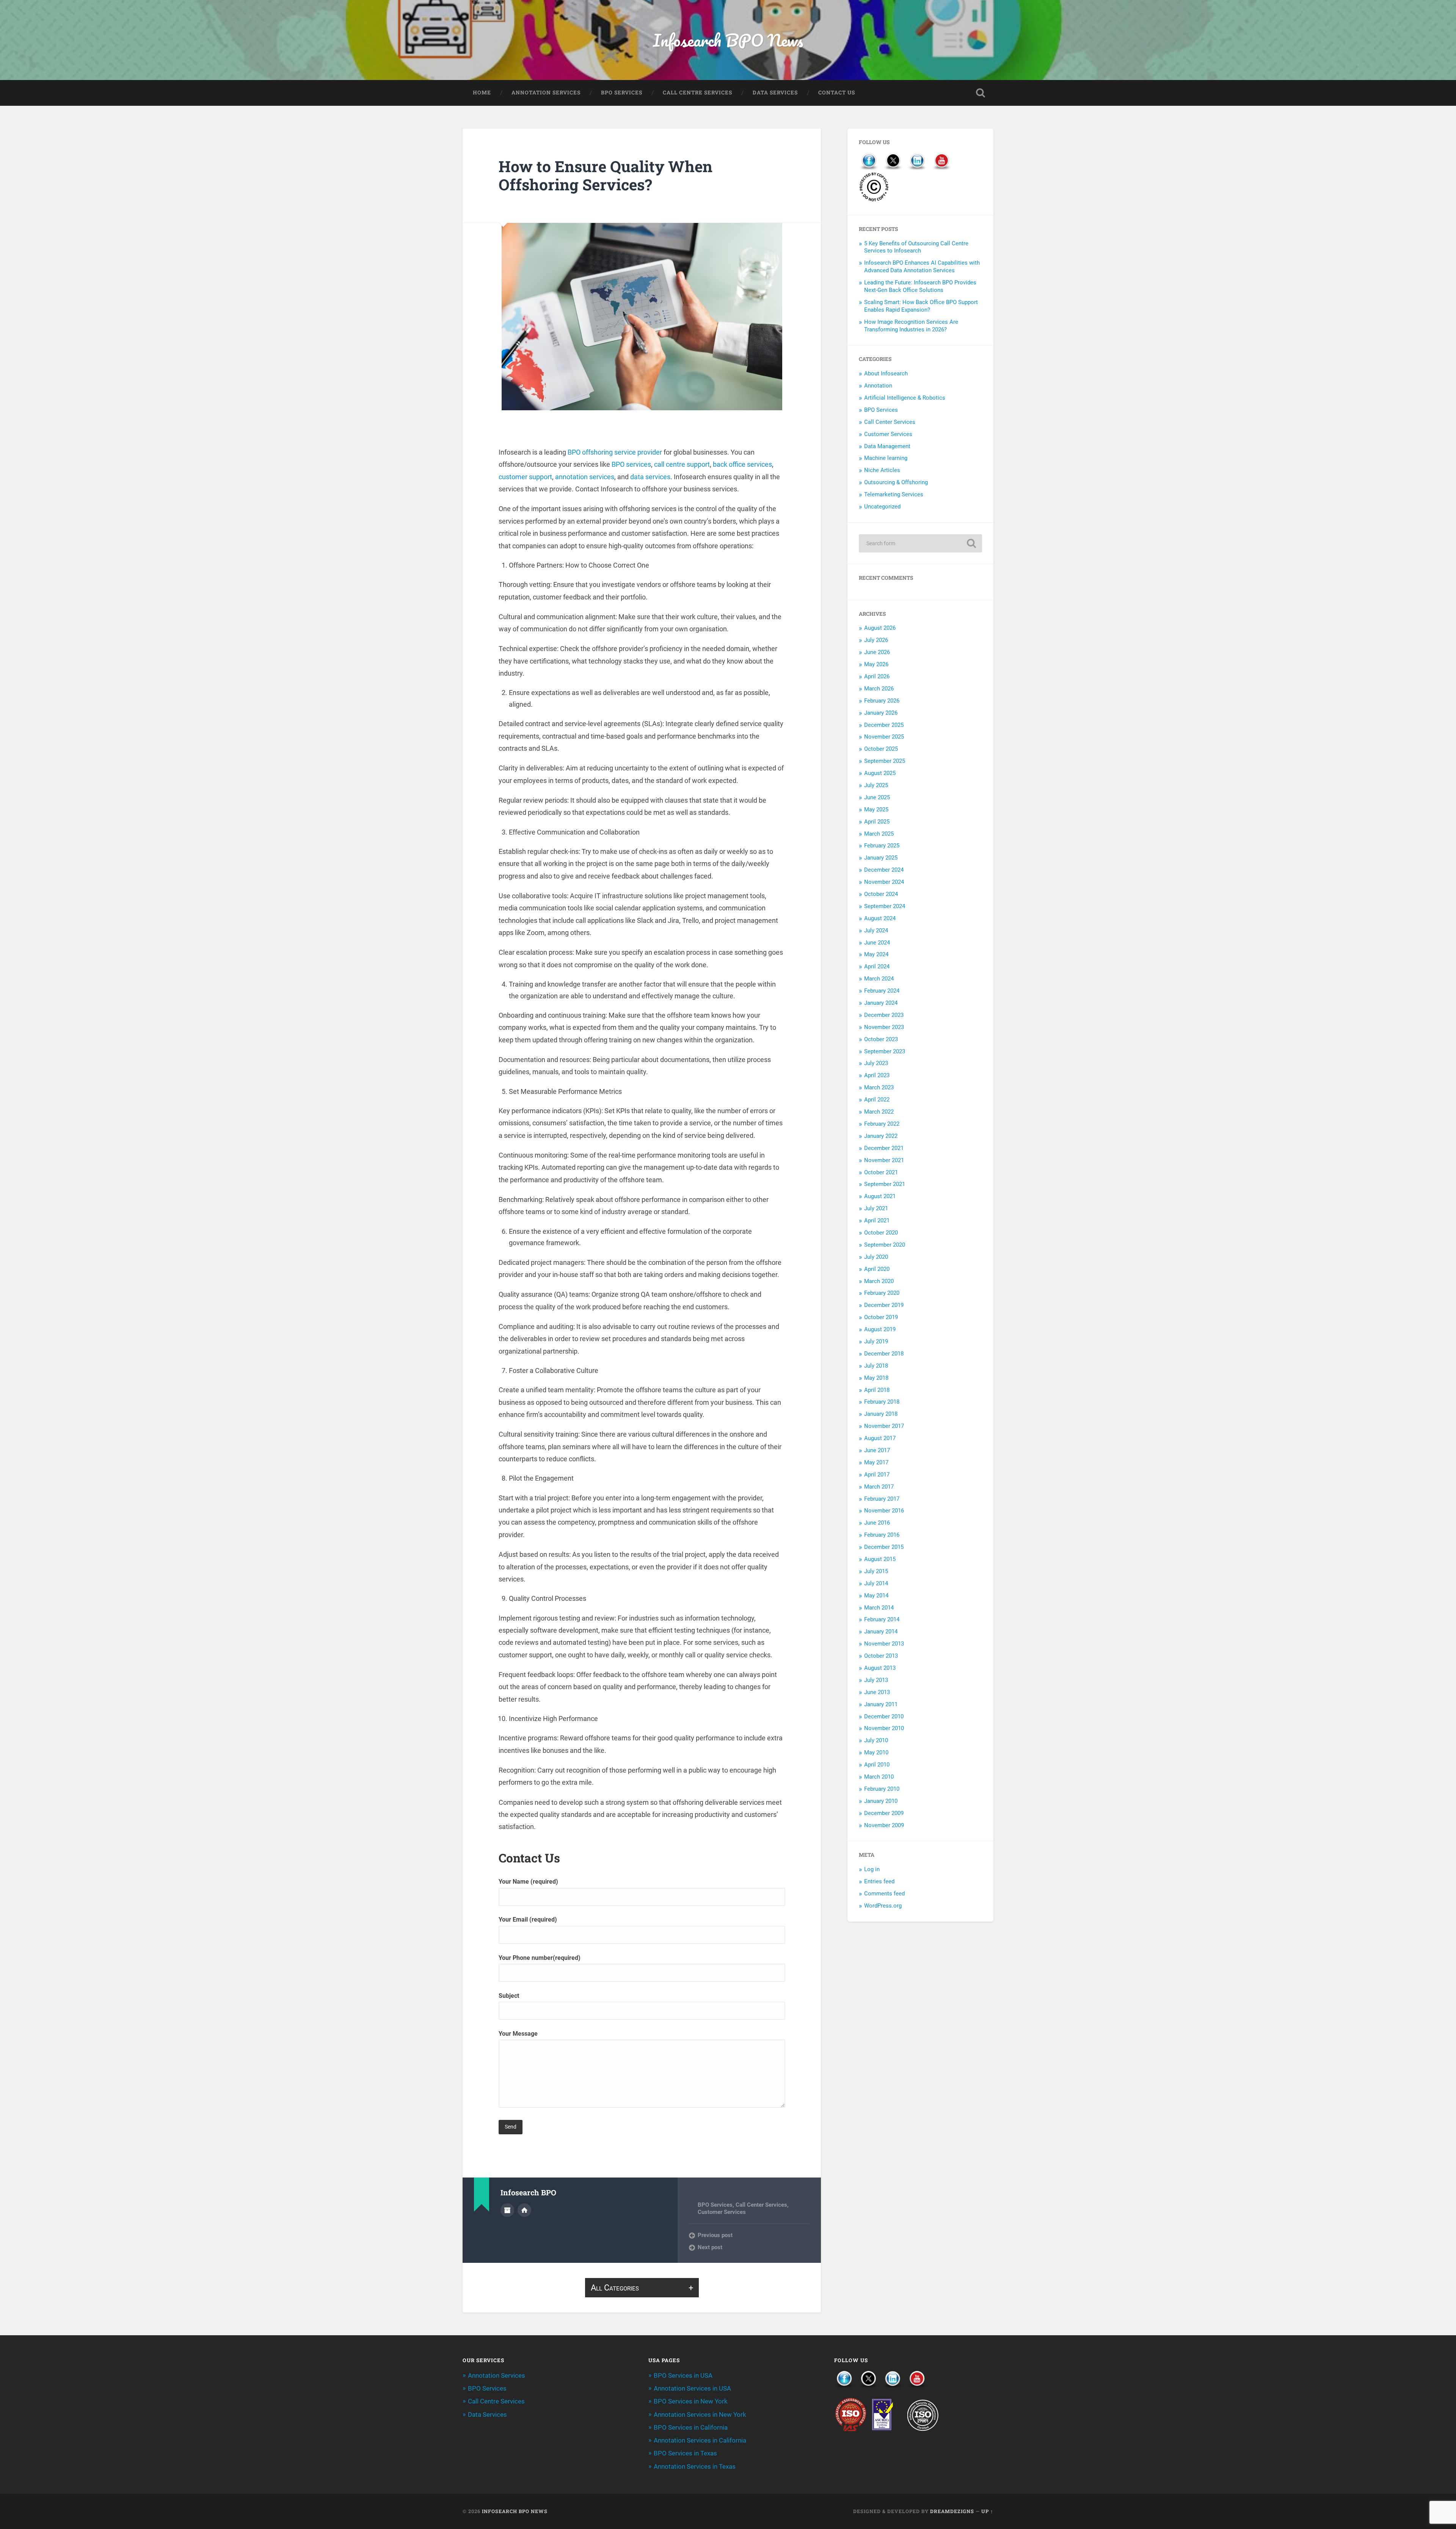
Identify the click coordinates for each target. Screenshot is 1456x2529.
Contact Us (837, 93)
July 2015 (876, 1571)
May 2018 (876, 1378)
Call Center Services (761, 2205)
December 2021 (884, 1148)
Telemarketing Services (894, 494)
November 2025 (884, 737)
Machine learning (886, 458)
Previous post (715, 2235)
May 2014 (876, 1596)
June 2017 (877, 1450)
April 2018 (877, 1390)
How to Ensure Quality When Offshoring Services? (606, 176)
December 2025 (884, 725)
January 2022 (881, 1136)
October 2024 (881, 894)
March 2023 (879, 1087)
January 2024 (881, 1003)
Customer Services (722, 2212)
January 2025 (881, 858)
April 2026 (877, 676)
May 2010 (876, 1752)
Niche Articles (882, 470)
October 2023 (881, 1039)
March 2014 (879, 1608)
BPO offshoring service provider (615, 452)
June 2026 (877, 652)
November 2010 (884, 1728)
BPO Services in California (691, 2427)
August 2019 (880, 1329)
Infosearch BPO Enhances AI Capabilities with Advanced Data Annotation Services (922, 267)
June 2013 (877, 1692)
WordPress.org (883, 1906)
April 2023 (877, 1075)
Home (482, 93)
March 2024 (879, 979)
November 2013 (884, 1644)
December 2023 (884, 1015)
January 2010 (881, 1801)
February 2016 (882, 1535)
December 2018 (884, 1354)
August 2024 (880, 918)
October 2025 (881, 749)
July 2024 (876, 930)
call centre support (682, 464)
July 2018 (876, 1366)
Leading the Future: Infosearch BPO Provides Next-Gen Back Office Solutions (920, 286)
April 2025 (877, 822)
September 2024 (885, 906)
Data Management (887, 446)
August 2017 (880, 1438)
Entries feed (879, 1881)
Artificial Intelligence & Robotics (905, 398)
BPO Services (622, 93)
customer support (525, 477)
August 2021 (880, 1196)
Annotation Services (546, 93)
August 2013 (880, 1668)
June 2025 (877, 797)
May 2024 (876, 954)
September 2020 (885, 1245)
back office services (742, 464)
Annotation (878, 386)
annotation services (585, 477)
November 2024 (884, 882)
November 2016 (884, 1511)
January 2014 (881, 1632)
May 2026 (876, 664)
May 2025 (876, 810)
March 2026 (879, 689)
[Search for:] (920, 543)
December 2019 (884, 1305)
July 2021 (876, 1208)
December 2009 (884, 1813)
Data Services (775, 93)
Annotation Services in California (700, 2440)
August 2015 (880, 1559)
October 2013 (881, 1656)
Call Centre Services (697, 93)
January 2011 (881, 1704)
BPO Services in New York (691, 2401)
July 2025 (876, 785)
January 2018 (881, 1414)
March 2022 (879, 1112)
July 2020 (876, 1257)
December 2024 (884, 870)
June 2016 (877, 1523)
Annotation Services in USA (692, 2388)
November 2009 (884, 1825)
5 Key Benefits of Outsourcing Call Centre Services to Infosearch (916, 247)
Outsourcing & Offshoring (896, 482)
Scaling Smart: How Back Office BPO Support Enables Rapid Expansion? (921, 306)
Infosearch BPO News (728, 40)
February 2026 (882, 701)
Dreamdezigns (952, 2511)
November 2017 (884, 1426)
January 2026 (881, 713)
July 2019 (876, 1341)
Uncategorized (882, 507)
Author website (524, 2210)
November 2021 (884, 1160)
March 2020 (879, 1281)
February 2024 (882, 991)
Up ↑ (987, 2511)
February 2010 (882, 1789)
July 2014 (876, 1583)
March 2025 (879, 834)
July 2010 (876, 1740)
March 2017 (879, 1487)
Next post (710, 2247)
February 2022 (882, 1124)
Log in (872, 1869)
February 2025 (882, 846)
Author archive (507, 2210)
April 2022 (877, 1100)
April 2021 (877, 1221)
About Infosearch (886, 373)
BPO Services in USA (683, 2375)
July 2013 (876, 1680)
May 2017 (876, 1462)
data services (650, 477)
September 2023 (885, 1051)
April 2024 (877, 966)
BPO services (631, 464)
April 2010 (877, 1765)
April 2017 (877, 1475)
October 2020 (881, 1233)
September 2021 (885, 1184)
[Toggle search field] (981, 93)
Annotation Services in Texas (695, 2466)
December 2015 (884, 1547)
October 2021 (881, 1172)
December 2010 (884, 1716)
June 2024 (877, 943)
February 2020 (882, 1293)
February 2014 (882, 1619)
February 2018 (882, 1402)
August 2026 (880, 628)
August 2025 (880, 773)
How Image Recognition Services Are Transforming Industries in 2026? (911, 326)
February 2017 (882, 1499)
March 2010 (879, 1777)
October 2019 (881, 1317)
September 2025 (885, 761)
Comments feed (884, 1894)
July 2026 (876, 640)
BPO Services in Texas (685, 2453)
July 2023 (876, 1063)
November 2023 (884, 1027)
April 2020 (877, 1269)
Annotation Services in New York (700, 2414)
